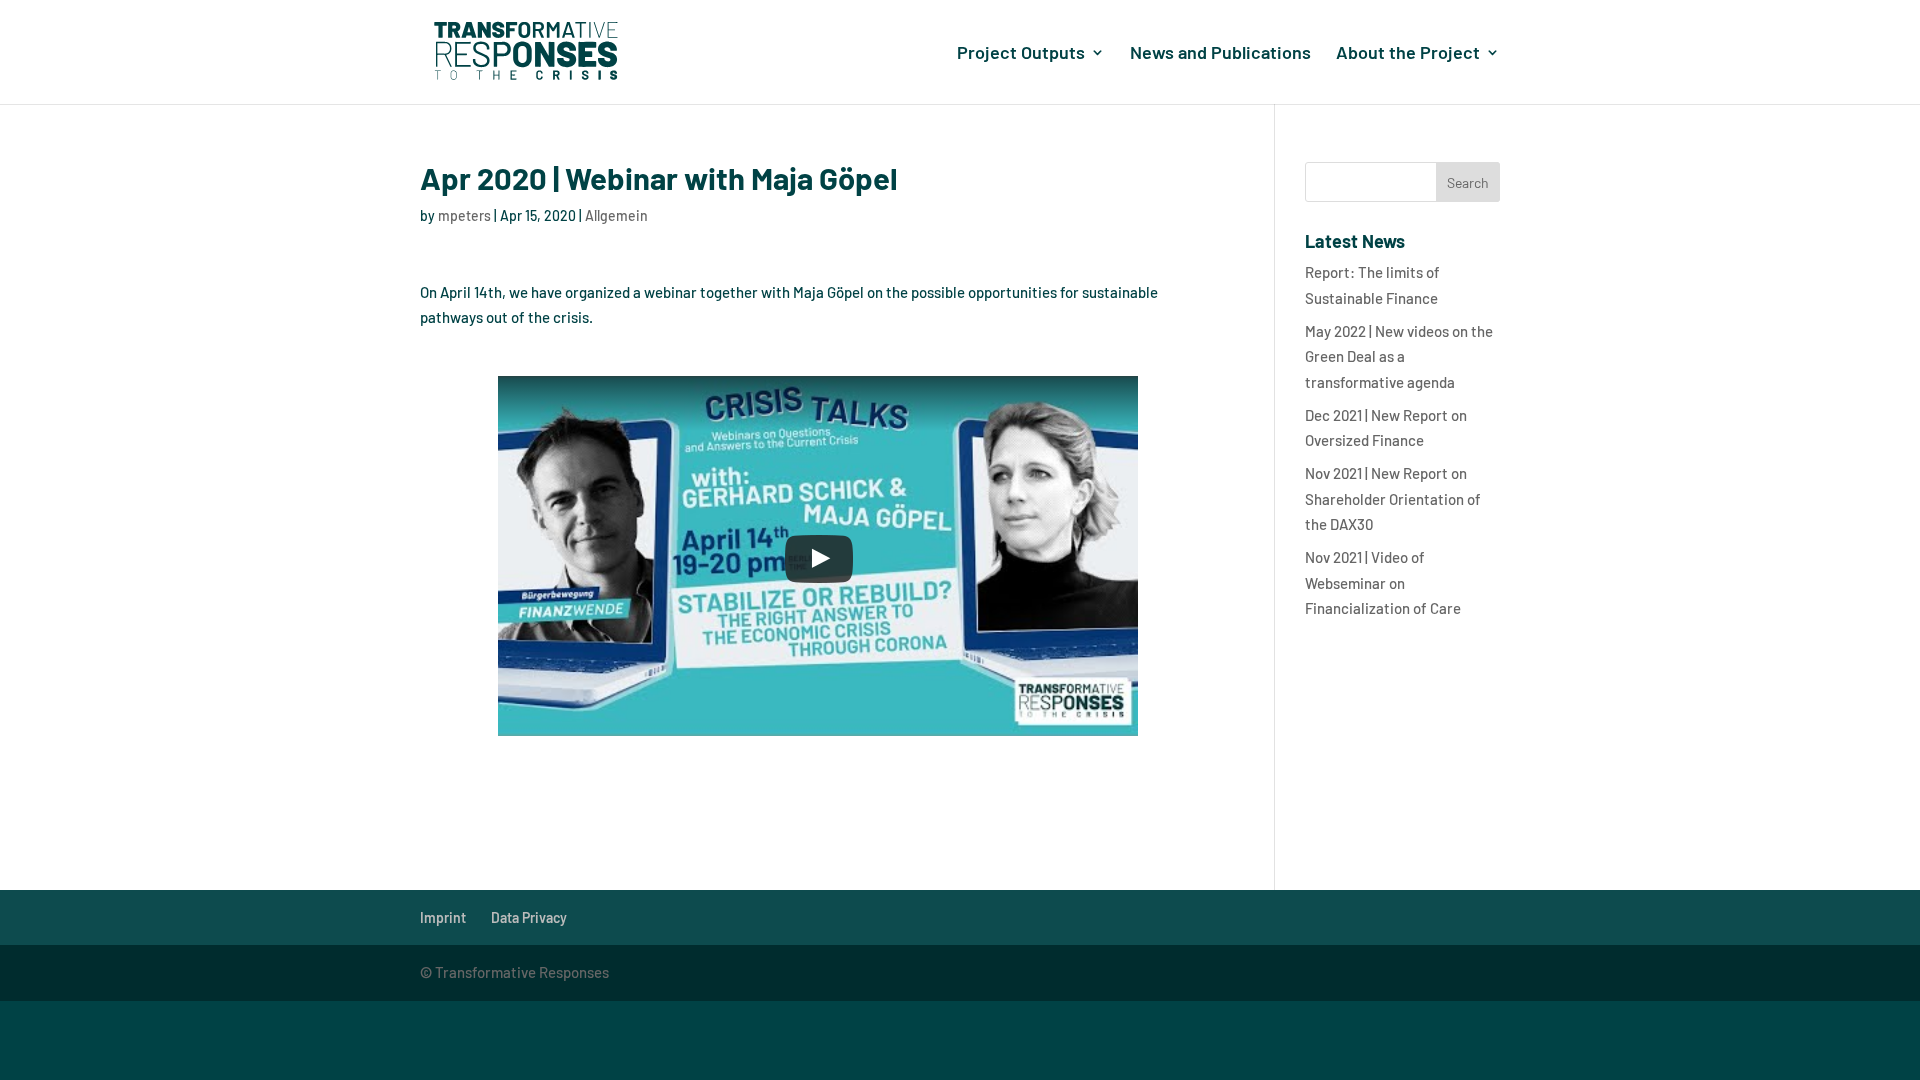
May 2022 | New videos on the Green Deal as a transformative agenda (1399, 356)
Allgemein (616, 215)
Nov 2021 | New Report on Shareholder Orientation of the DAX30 (1393, 498)
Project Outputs (1021, 54)
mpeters (464, 215)
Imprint (443, 917)
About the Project (1408, 54)
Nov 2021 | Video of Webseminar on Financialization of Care (1383, 582)
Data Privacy (529, 917)
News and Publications (1220, 54)
